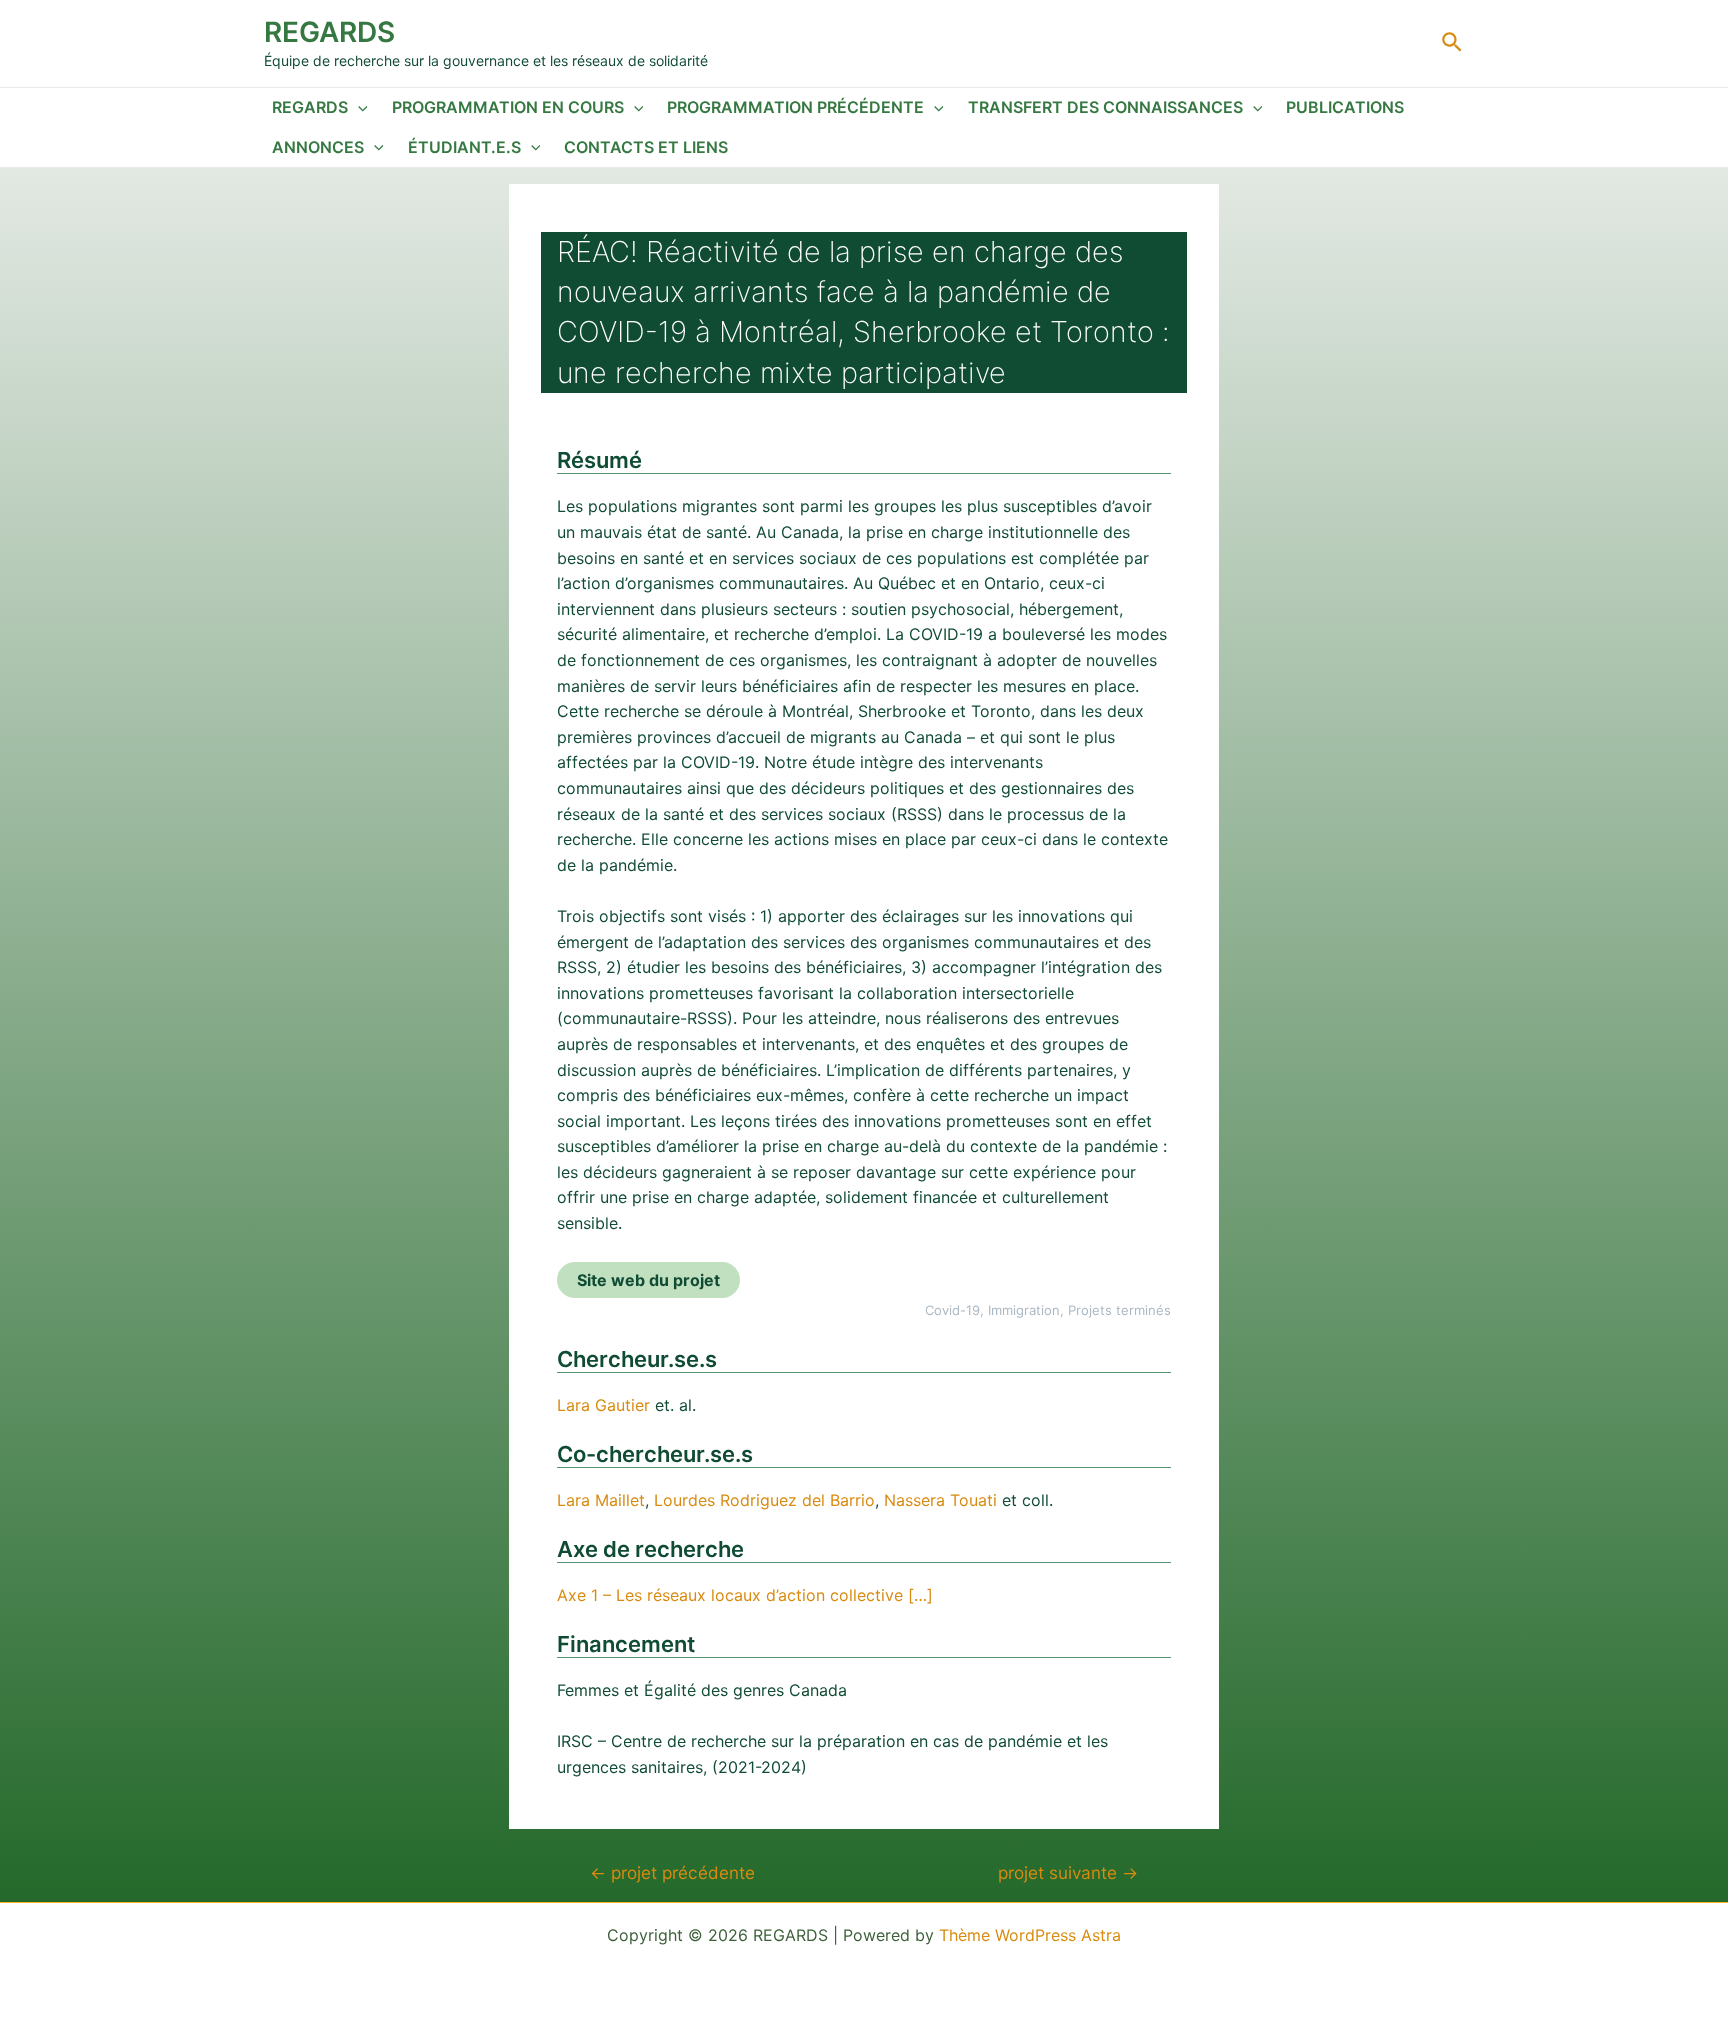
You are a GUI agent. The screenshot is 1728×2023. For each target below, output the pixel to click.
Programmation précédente (795, 107)
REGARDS (329, 32)
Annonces (318, 147)
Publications (1345, 107)
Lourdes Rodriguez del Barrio (764, 1500)
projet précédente (672, 1872)
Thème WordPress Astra (1030, 1935)
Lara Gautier (603, 1405)
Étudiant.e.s (464, 147)
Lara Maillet (601, 1500)
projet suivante (1068, 1872)
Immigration (1024, 1310)
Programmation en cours (508, 107)
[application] (358, 107)
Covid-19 (952, 1310)
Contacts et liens (646, 147)
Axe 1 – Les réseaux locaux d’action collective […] (745, 1595)
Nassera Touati (940, 1500)
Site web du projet (648, 1280)
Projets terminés (1119, 1310)
